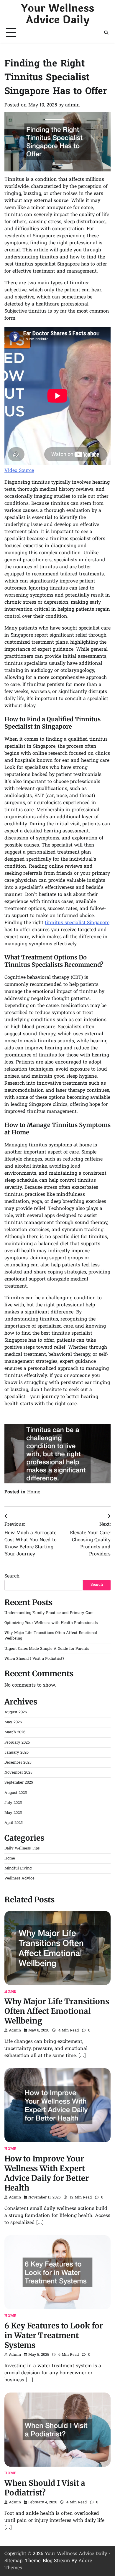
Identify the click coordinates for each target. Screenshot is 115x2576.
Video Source (19, 471)
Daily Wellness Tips (22, 1848)
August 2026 (16, 1712)
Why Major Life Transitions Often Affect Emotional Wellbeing (57, 2011)
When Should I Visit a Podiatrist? (34, 1659)
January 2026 (17, 1753)
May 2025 (13, 1813)
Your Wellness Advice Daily (57, 14)
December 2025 (18, 1763)
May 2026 (13, 1722)
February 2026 (17, 1743)
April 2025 (14, 1823)
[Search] (106, 33)
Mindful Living (18, 1868)
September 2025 (19, 1783)
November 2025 (18, 1773)
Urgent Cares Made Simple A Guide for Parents (47, 1649)
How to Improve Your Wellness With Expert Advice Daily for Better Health (47, 2173)
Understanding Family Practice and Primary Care (49, 1613)
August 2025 (16, 1793)
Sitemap (13, 2561)
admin (73, 105)
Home (34, 1492)
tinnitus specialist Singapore (77, 923)
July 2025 (13, 1803)
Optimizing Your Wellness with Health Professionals (51, 1623)
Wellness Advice (19, 1878)
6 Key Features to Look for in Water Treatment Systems (54, 2335)
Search (12, 1576)
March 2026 (15, 1732)
